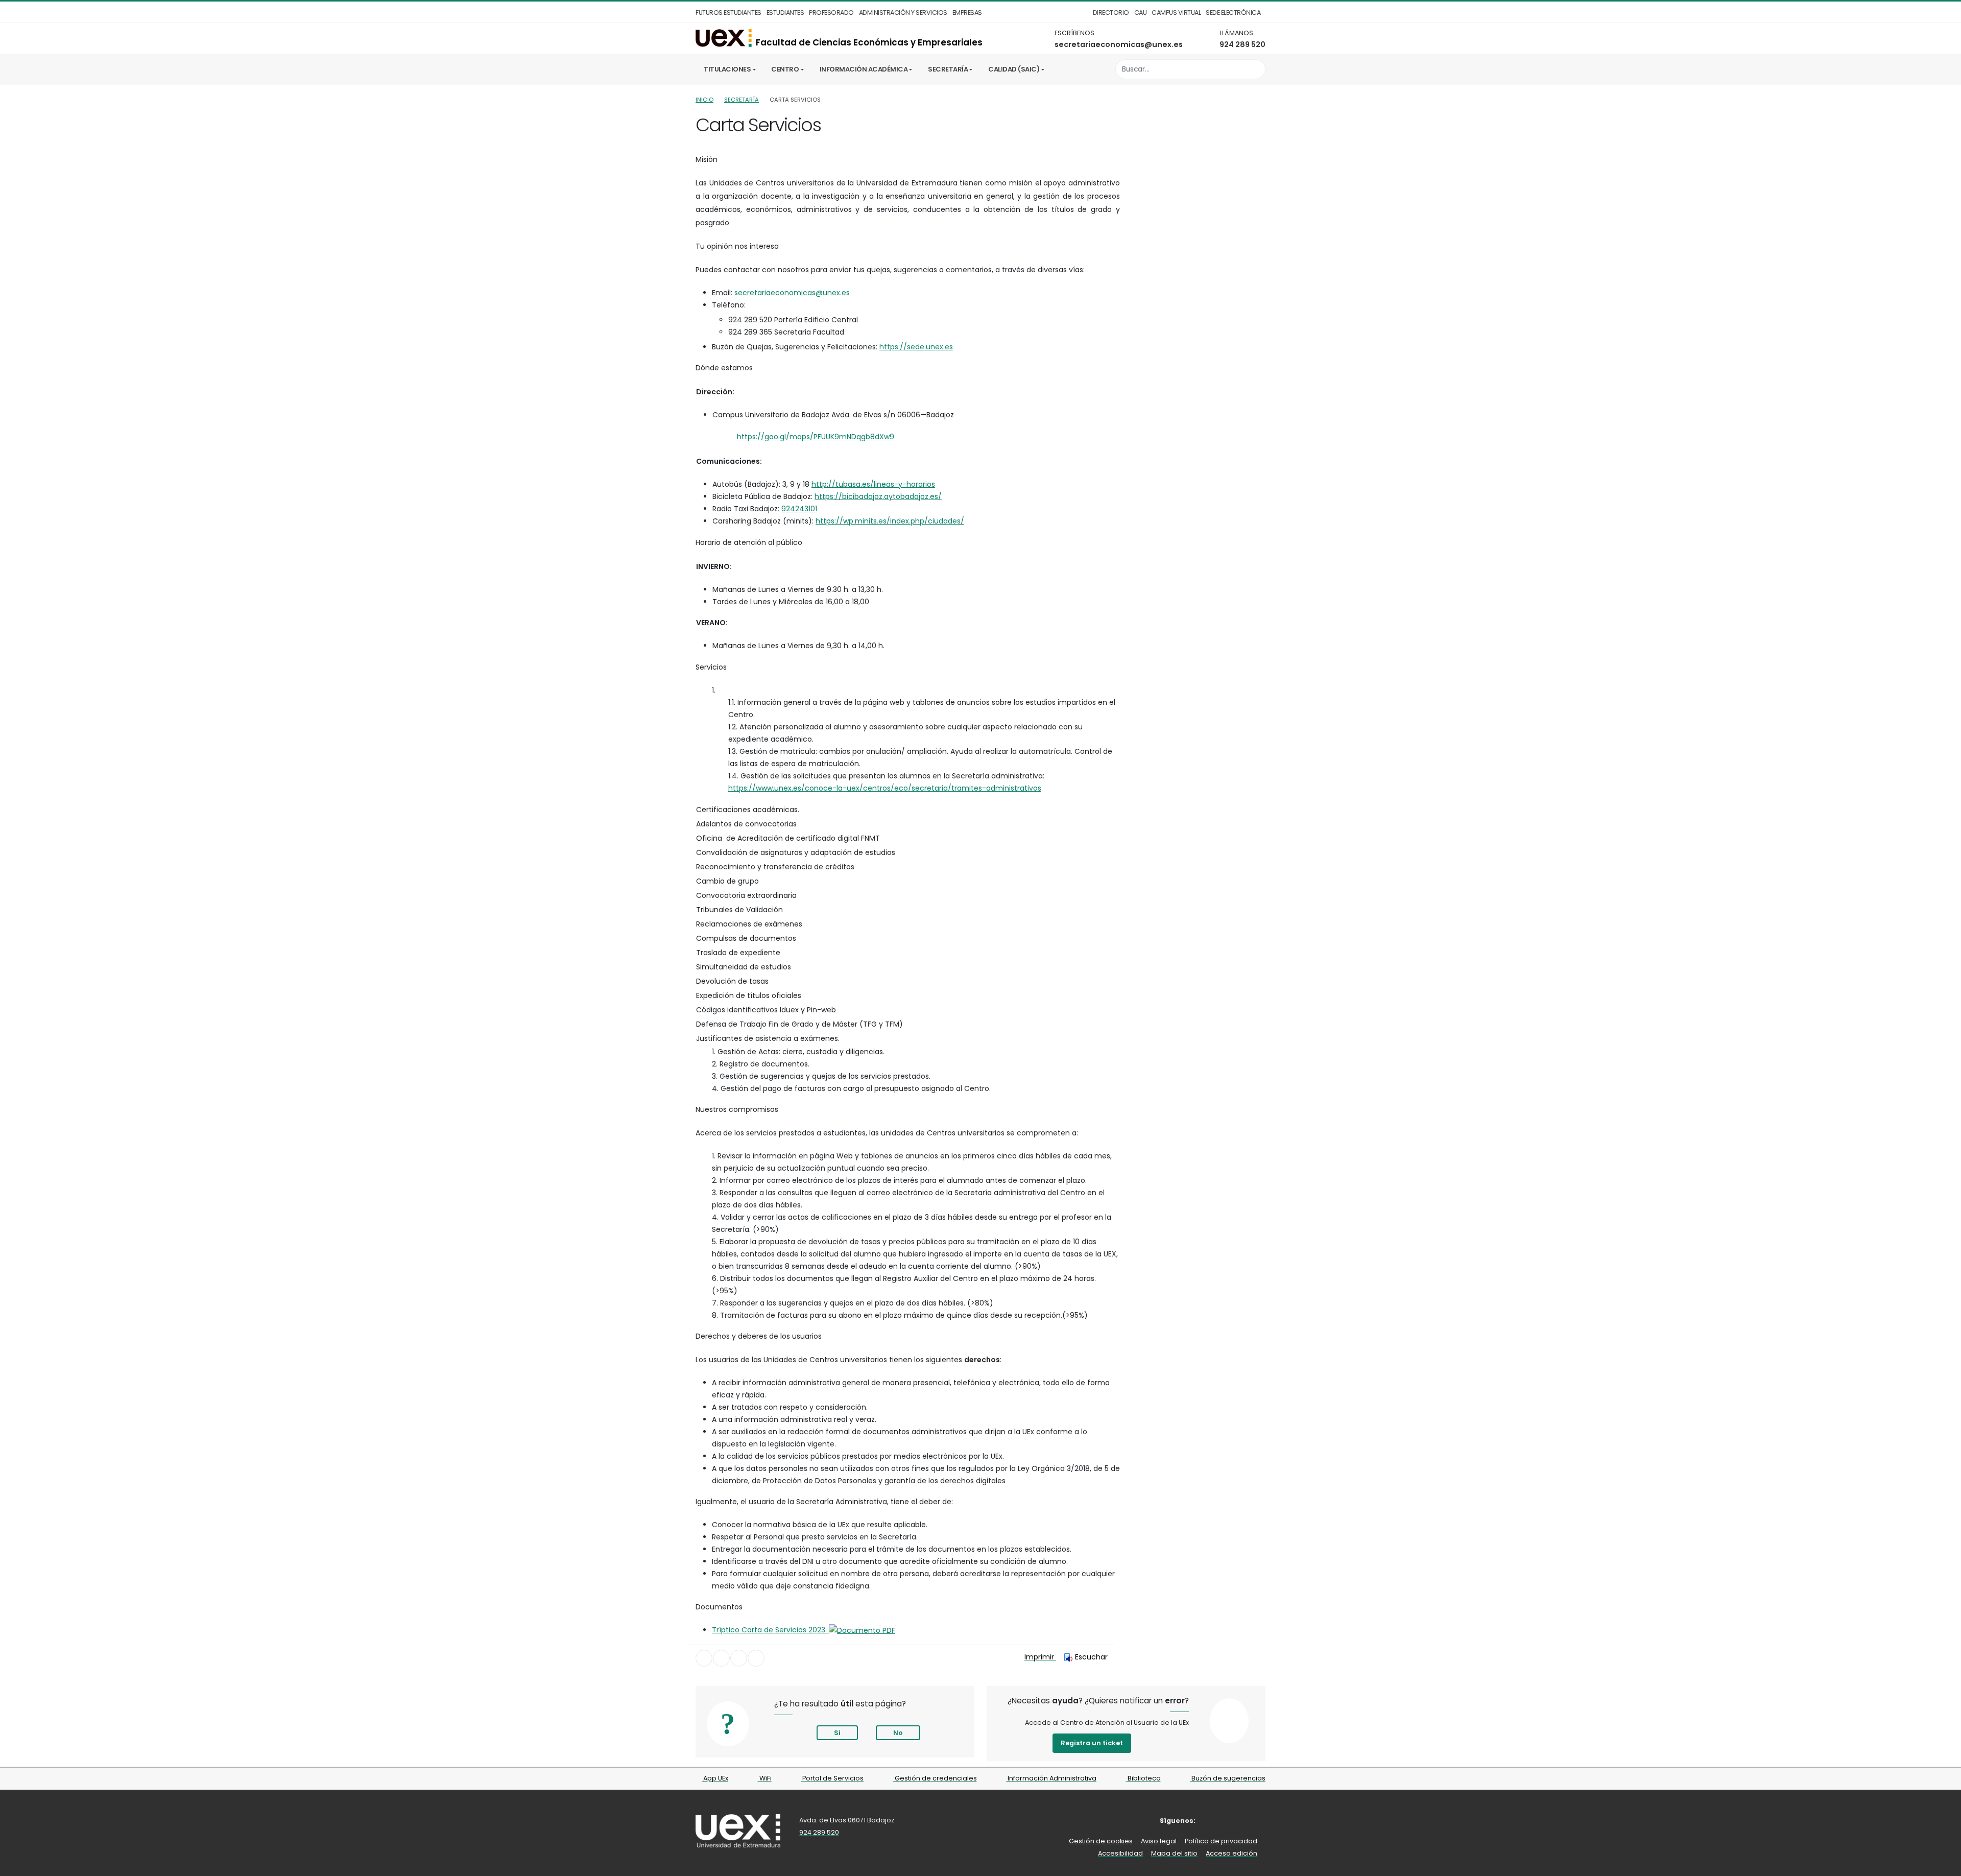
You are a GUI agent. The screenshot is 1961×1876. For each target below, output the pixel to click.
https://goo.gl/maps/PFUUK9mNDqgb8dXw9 (816, 437)
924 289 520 (1242, 44)
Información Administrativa (1051, 1778)
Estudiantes (785, 13)
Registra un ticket (1092, 1743)
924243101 (799, 509)
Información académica (864, 69)
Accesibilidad (1120, 1853)
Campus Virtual (1176, 13)
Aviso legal (1159, 1841)
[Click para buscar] (1255, 69)
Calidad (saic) (1014, 69)
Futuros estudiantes (728, 13)
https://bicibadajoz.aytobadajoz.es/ (878, 496)
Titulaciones (727, 69)
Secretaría (948, 69)
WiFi (765, 1778)
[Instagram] (1243, 1821)
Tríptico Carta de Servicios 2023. (770, 1630)
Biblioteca (1143, 1778)
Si (837, 1733)
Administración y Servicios (903, 13)
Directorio (1111, 13)
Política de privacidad (1221, 1841)
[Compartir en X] (721, 1658)
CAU (1141, 13)
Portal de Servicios (832, 1778)
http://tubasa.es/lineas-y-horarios (873, 484)
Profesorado (831, 13)
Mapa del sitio (1174, 1853)
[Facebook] (1212, 1821)
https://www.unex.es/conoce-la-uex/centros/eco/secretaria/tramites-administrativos (885, 788)
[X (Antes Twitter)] (1228, 1821)
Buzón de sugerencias (1228, 1778)
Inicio (704, 100)
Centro (785, 69)
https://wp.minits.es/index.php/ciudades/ (890, 521)
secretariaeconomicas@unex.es (1119, 44)
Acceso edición (1231, 1853)
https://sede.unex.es (916, 347)
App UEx (715, 1778)
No (898, 1733)
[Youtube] (1259, 1821)
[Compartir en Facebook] (704, 1658)
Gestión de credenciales (935, 1778)
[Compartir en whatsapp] (756, 1658)
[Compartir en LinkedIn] (739, 1658)
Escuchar (1091, 1657)
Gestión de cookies (1101, 1841)
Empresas (967, 13)
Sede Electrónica (1233, 13)
